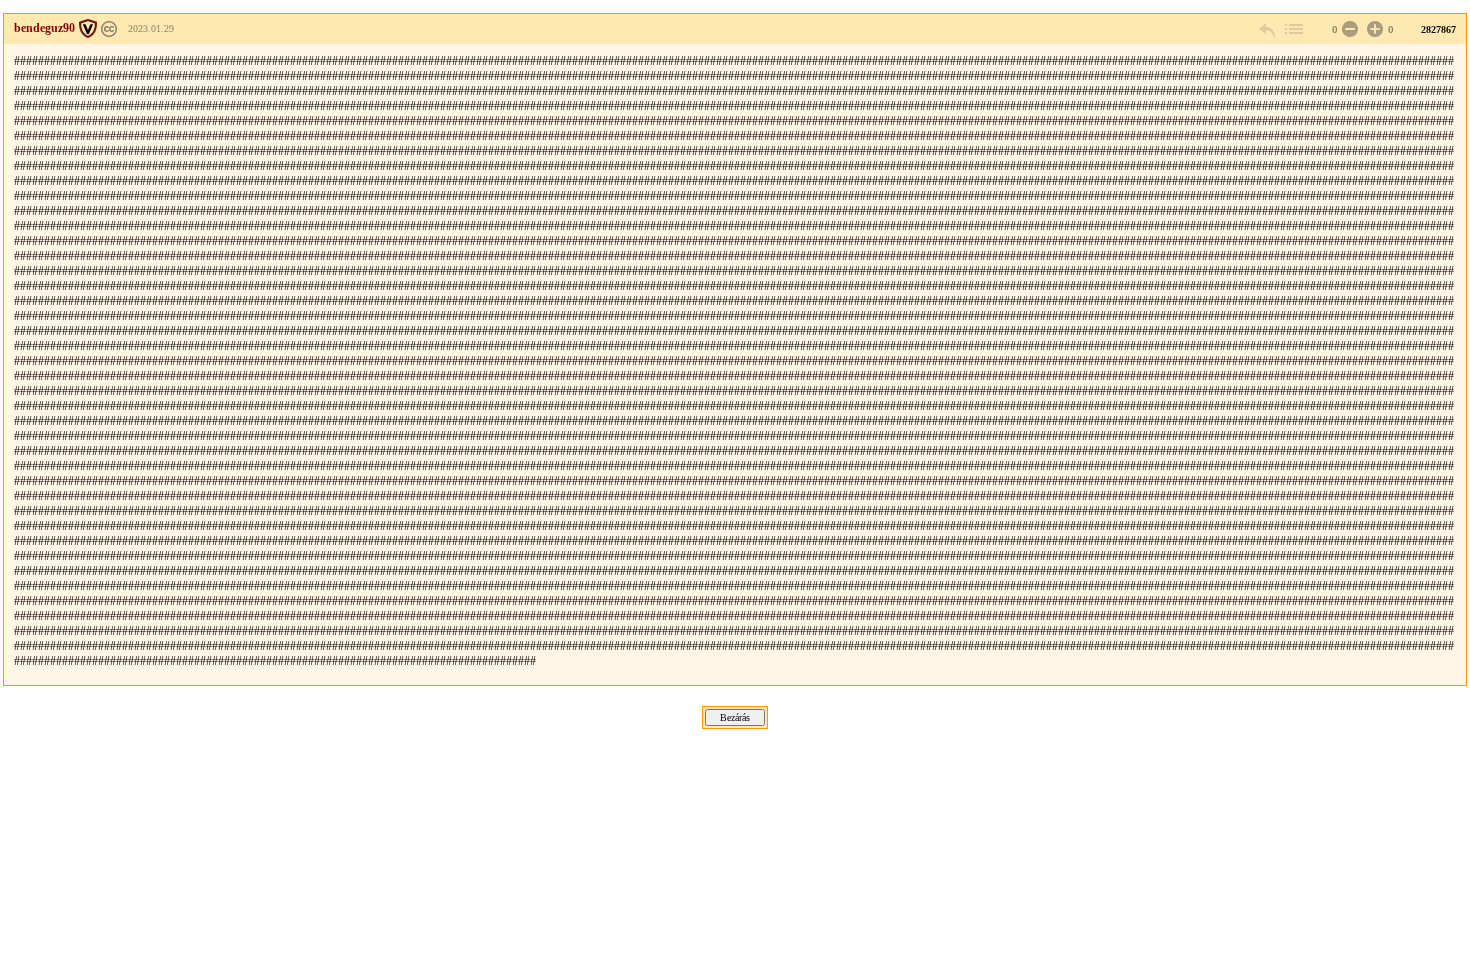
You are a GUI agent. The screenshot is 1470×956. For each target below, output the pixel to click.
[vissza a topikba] (1293, 29)
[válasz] (1268, 29)
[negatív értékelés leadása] (1348, 29)
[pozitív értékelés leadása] (1373, 29)
